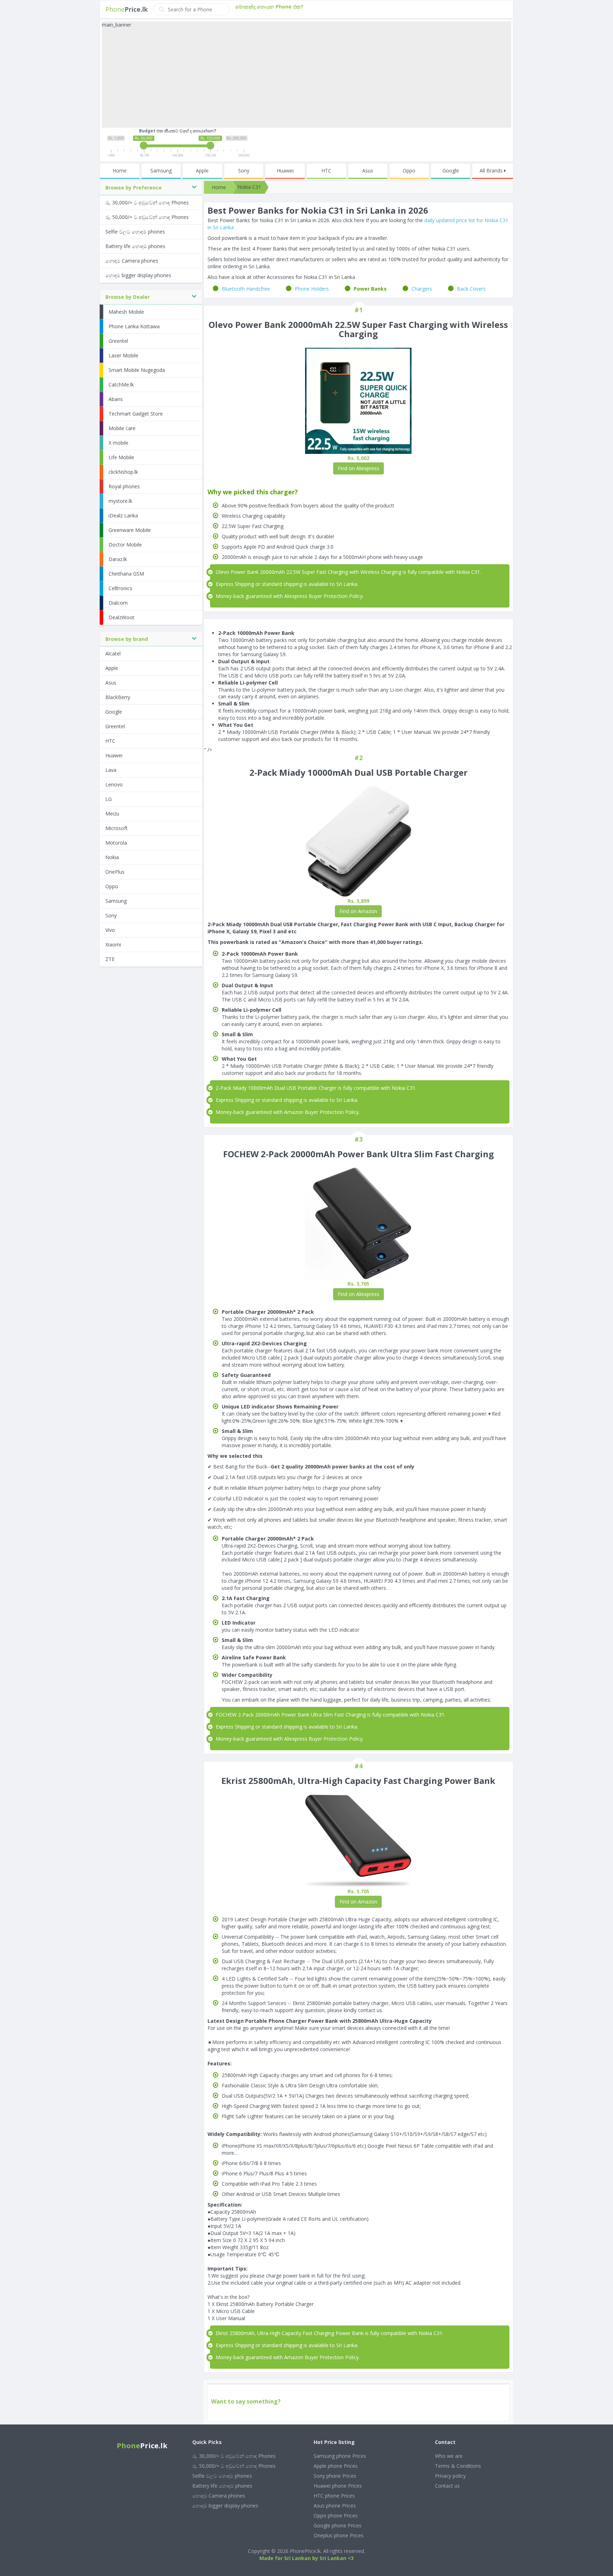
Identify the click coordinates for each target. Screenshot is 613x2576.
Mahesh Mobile (126, 312)
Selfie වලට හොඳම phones (135, 232)
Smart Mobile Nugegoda (137, 370)
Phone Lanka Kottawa (134, 326)
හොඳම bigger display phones (138, 275)
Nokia (112, 857)
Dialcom (118, 603)
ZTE (110, 959)
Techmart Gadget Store (136, 414)
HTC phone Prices (334, 2496)
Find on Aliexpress (358, 468)
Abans (116, 399)
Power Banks (370, 289)
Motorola (116, 843)
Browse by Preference (134, 188)
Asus (368, 171)
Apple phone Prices (336, 2466)
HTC (326, 171)
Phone (127, 9)
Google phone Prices (338, 2525)
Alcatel (113, 653)
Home (120, 171)
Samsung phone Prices (340, 2456)
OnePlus (115, 872)
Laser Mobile (123, 355)
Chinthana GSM (126, 574)
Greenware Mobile (130, 530)
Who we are (449, 2456)
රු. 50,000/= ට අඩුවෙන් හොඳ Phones (147, 217)
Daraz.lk (118, 559)
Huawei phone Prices (338, 2486)
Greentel (118, 341)
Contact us (447, 2486)
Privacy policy (450, 2476)
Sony (244, 171)
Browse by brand (127, 639)
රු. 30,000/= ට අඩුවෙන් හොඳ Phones (147, 202)
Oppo (409, 171)
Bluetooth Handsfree (246, 289)
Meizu (112, 814)
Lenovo (114, 784)
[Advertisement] (306, 78)
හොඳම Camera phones (132, 261)
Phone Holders (312, 289)
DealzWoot (122, 617)
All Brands (492, 171)
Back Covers (471, 289)
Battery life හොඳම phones (135, 246)
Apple (202, 171)
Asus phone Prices (335, 2506)
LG (109, 799)
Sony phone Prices (335, 2476)
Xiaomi (113, 944)
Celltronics (120, 588)
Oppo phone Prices (336, 2515)
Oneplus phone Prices (339, 2535)
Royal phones (124, 486)
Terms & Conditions (458, 2466)
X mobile (118, 443)
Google (451, 171)
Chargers (422, 289)
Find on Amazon (358, 911)
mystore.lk (120, 501)
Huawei (285, 171)
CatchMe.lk (121, 385)
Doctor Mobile (125, 545)
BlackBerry (118, 697)
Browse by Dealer (128, 297)
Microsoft (117, 828)
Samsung (161, 171)
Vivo (110, 930)
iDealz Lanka (123, 515)
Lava (111, 770)
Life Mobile (121, 457)
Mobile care (122, 428)
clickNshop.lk (123, 472)
